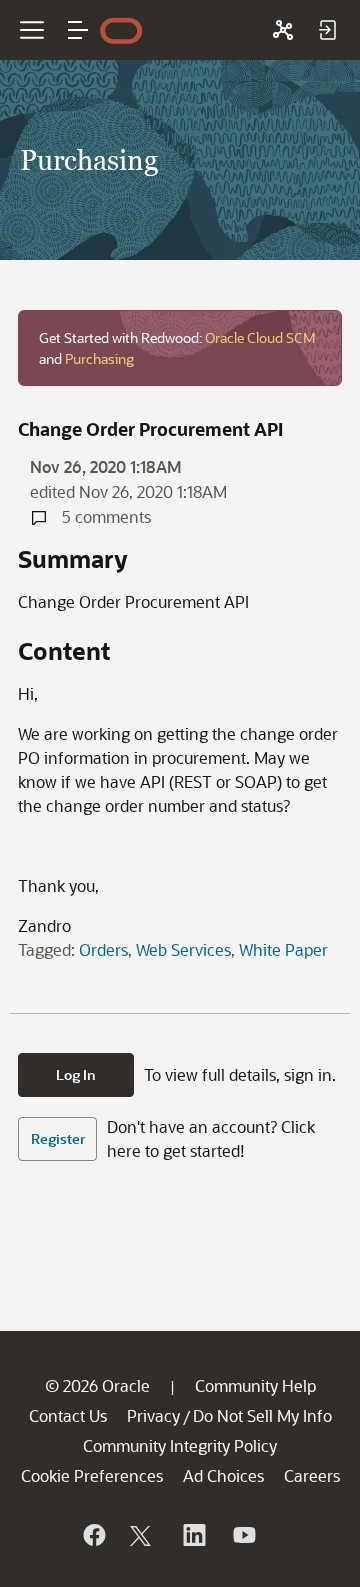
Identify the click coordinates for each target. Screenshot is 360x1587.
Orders (103, 949)
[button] (78, 30)
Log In (76, 1074)
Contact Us (68, 1415)
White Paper (283, 949)
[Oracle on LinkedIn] (193, 1535)
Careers (312, 1475)
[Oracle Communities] (283, 30)
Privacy (153, 1415)
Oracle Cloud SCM (260, 337)
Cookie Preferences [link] (92, 1475)
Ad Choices (223, 1475)
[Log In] (327, 30)
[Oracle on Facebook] (93, 1535)
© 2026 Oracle (97, 1385)
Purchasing (99, 358)
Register (58, 1138)
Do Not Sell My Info (262, 1415)
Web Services (183, 949)
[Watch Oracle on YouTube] (243, 1535)
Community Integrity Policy (180, 1445)
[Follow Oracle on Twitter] (143, 1535)
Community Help (255, 1385)
